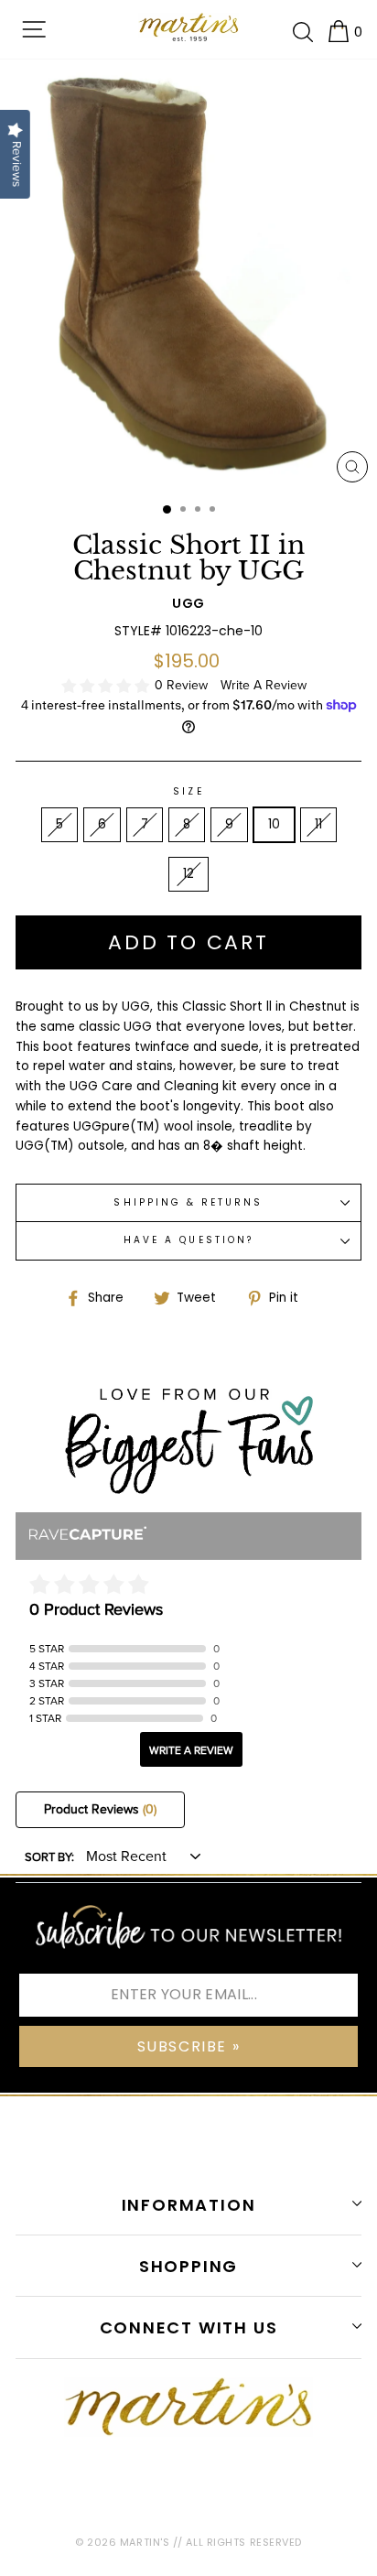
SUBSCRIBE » (189, 2046)
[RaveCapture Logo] (88, 1535)
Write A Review (264, 685)
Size (188, 791)
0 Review (183, 685)
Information (189, 2205)
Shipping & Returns (188, 1202)
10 (274, 824)
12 (188, 874)
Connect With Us (189, 2327)
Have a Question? (188, 1240)
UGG (188, 603)
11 (318, 824)
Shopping (188, 2266)
